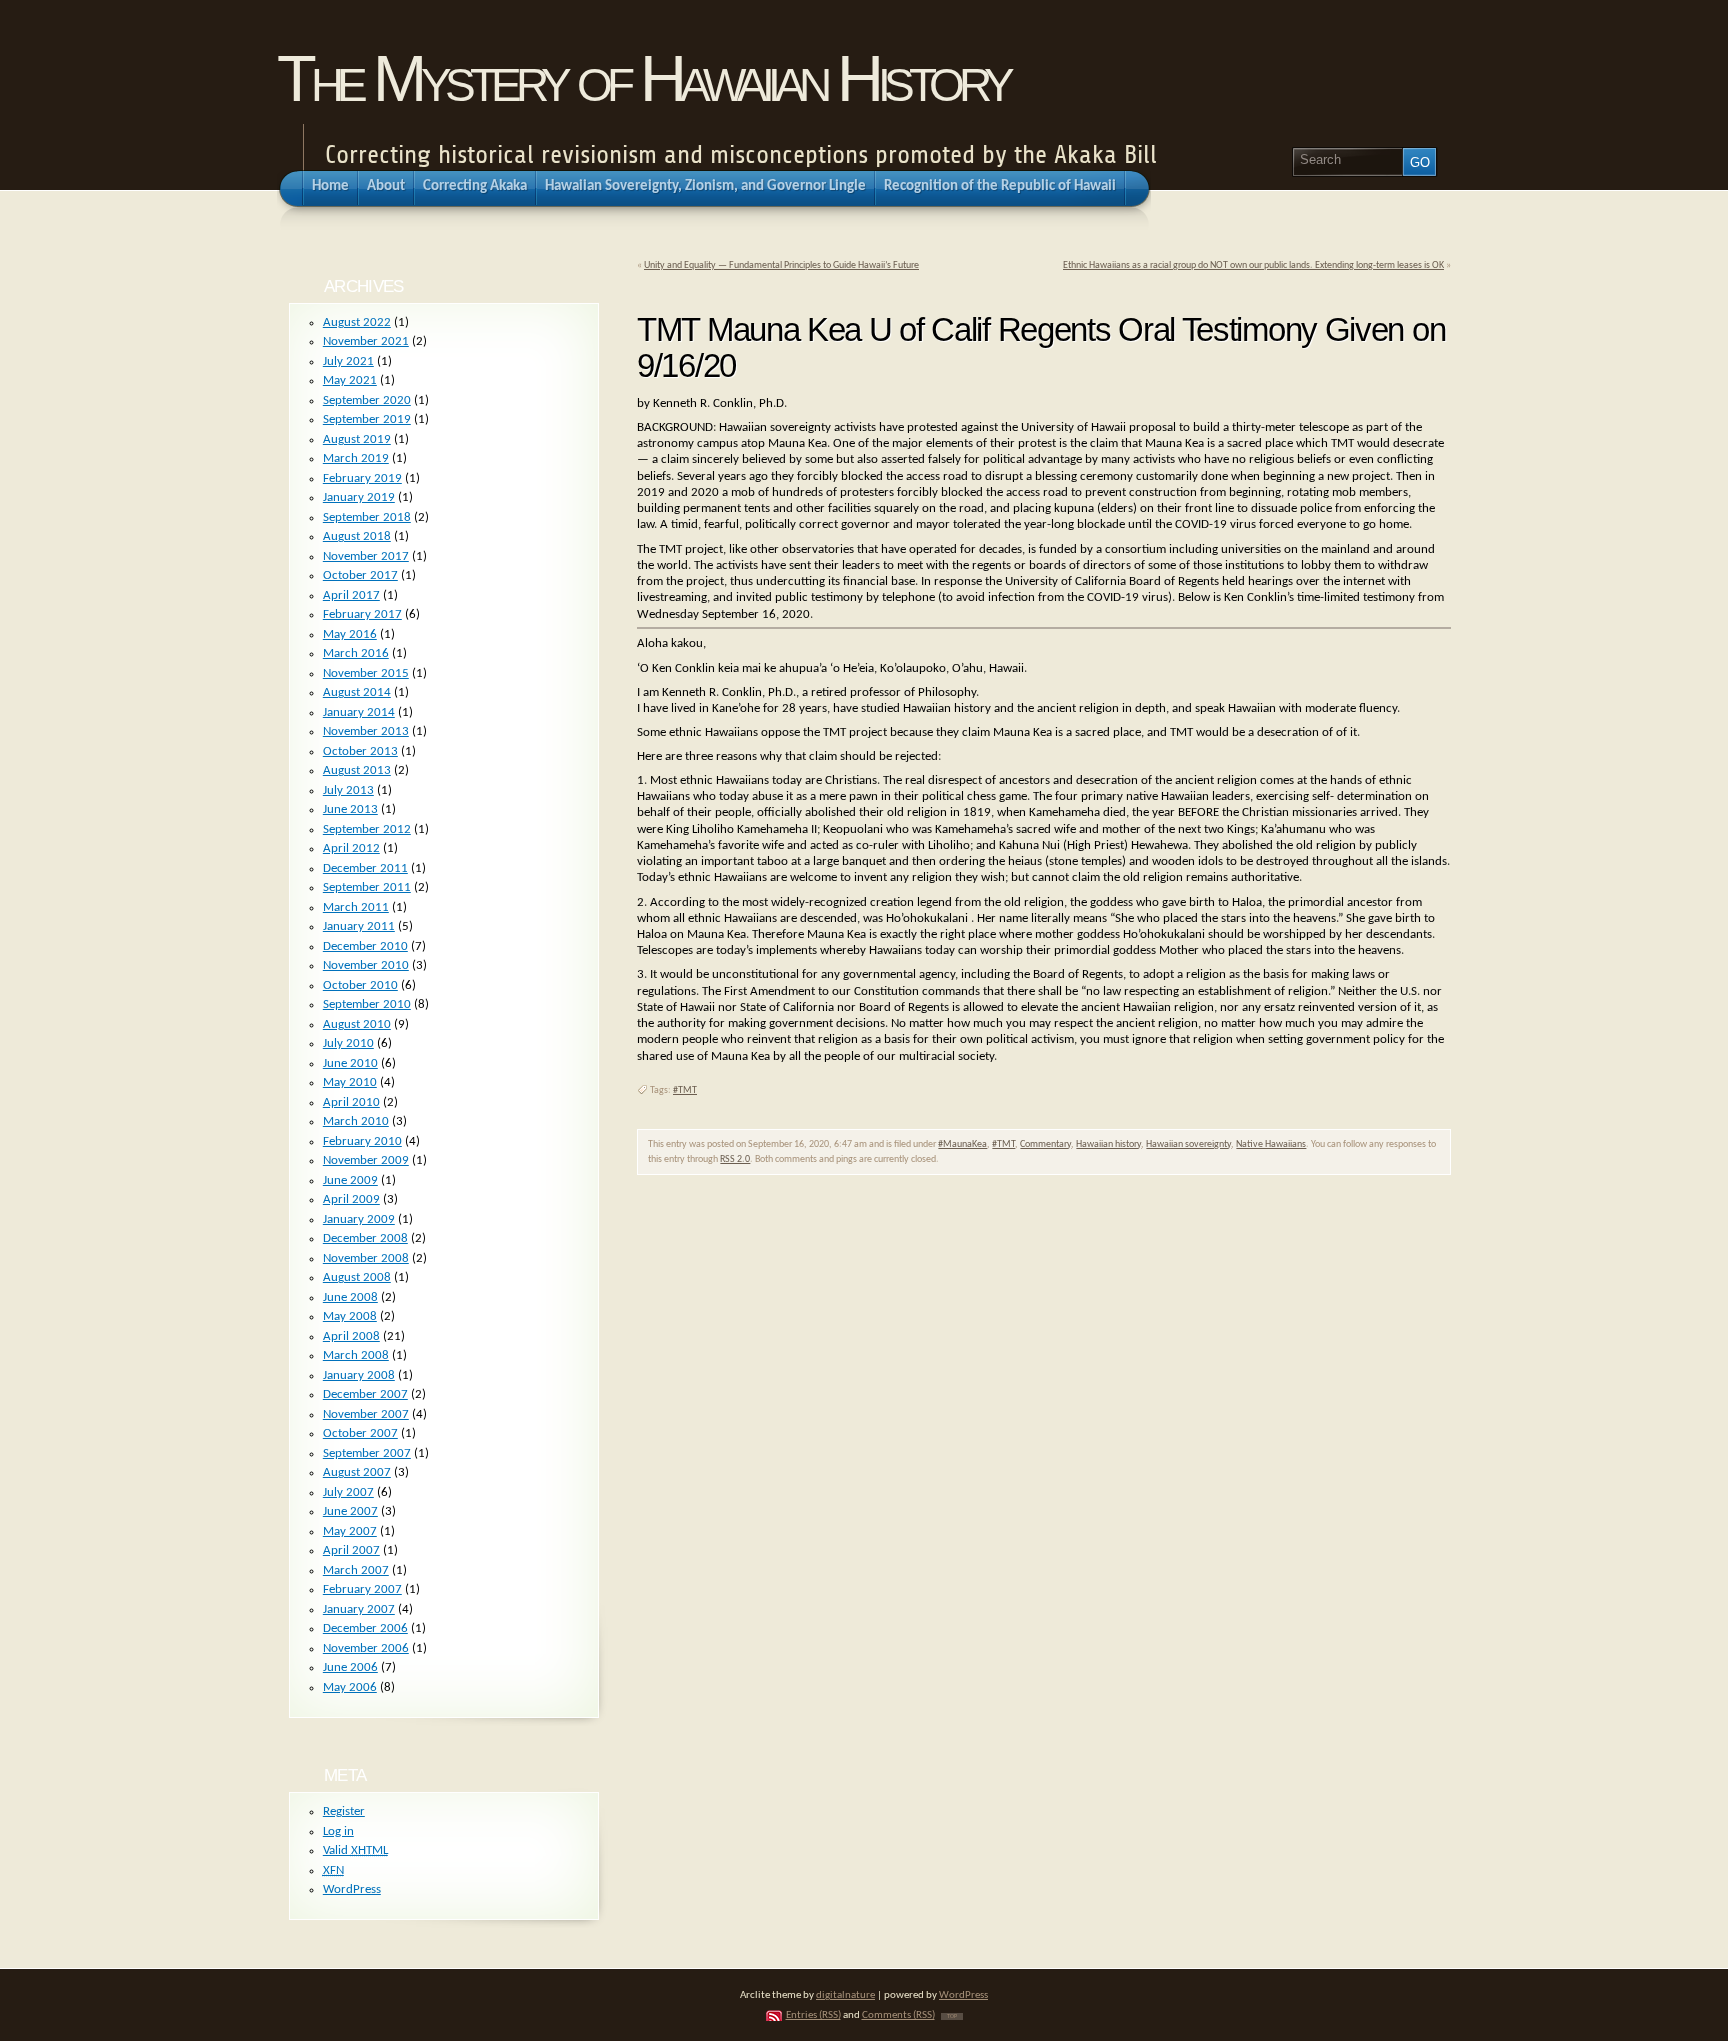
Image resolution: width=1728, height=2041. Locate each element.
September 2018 (367, 517)
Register (344, 1811)
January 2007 (359, 1609)
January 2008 (359, 1375)
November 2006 (366, 1648)
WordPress (352, 1889)
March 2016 (356, 653)
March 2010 (356, 1121)
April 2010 (351, 1102)
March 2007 (356, 1570)
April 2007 (351, 1550)
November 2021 (366, 341)
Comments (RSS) (898, 2015)
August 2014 (357, 692)
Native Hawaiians (1271, 1144)
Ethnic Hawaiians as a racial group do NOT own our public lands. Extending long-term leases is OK (1253, 265)
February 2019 (362, 478)
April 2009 (351, 1199)
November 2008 (366, 1258)
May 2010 (350, 1082)
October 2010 (360, 985)
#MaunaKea (962, 1144)
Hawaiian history (1108, 1144)
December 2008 (365, 1238)
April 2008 (351, 1336)
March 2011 (356, 907)
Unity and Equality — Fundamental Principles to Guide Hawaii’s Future (781, 265)
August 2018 (357, 536)
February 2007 (362, 1589)
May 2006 (350, 1687)
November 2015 (366, 673)
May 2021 (350, 380)
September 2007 (367, 1453)
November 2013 (366, 731)
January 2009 (359, 1219)
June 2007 (350, 1511)
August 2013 (357, 770)
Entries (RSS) (813, 2015)
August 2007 (357, 1472)
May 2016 (350, 634)
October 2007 (360, 1433)
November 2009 (366, 1160)
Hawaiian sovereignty (1188, 1144)
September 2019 (367, 419)
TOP (952, 2016)
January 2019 (359, 497)
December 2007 (365, 1394)
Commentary (1045, 1144)
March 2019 (356, 458)
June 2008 (350, 1297)
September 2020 (367, 400)
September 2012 (367, 829)
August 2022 (357, 322)
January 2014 (359, 712)
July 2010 (348, 1043)
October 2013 (360, 751)
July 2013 (348, 790)
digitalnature (845, 1995)
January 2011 (359, 926)
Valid (355, 1850)
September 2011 (367, 887)
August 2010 (357, 1024)
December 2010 (365, 946)
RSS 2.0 (735, 1159)
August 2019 (357, 439)
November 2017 (366, 556)
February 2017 (362, 614)
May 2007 (350, 1531)
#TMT (685, 1090)
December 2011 (365, 868)
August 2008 (357, 1277)
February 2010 (362, 1141)
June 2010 (350, 1063)
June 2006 (350, 1667)
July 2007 (348, 1492)
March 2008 (356, 1355)
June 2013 (350, 809)
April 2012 (351, 848)
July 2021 (348, 361)
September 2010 (367, 1004)
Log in (338, 1831)
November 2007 (366, 1414)
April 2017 (351, 595)
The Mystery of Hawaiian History (643, 78)
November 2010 (366, 965)
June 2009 (350, 1180)
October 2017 (360, 575)
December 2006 (365, 1628)
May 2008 (350, 1316)
